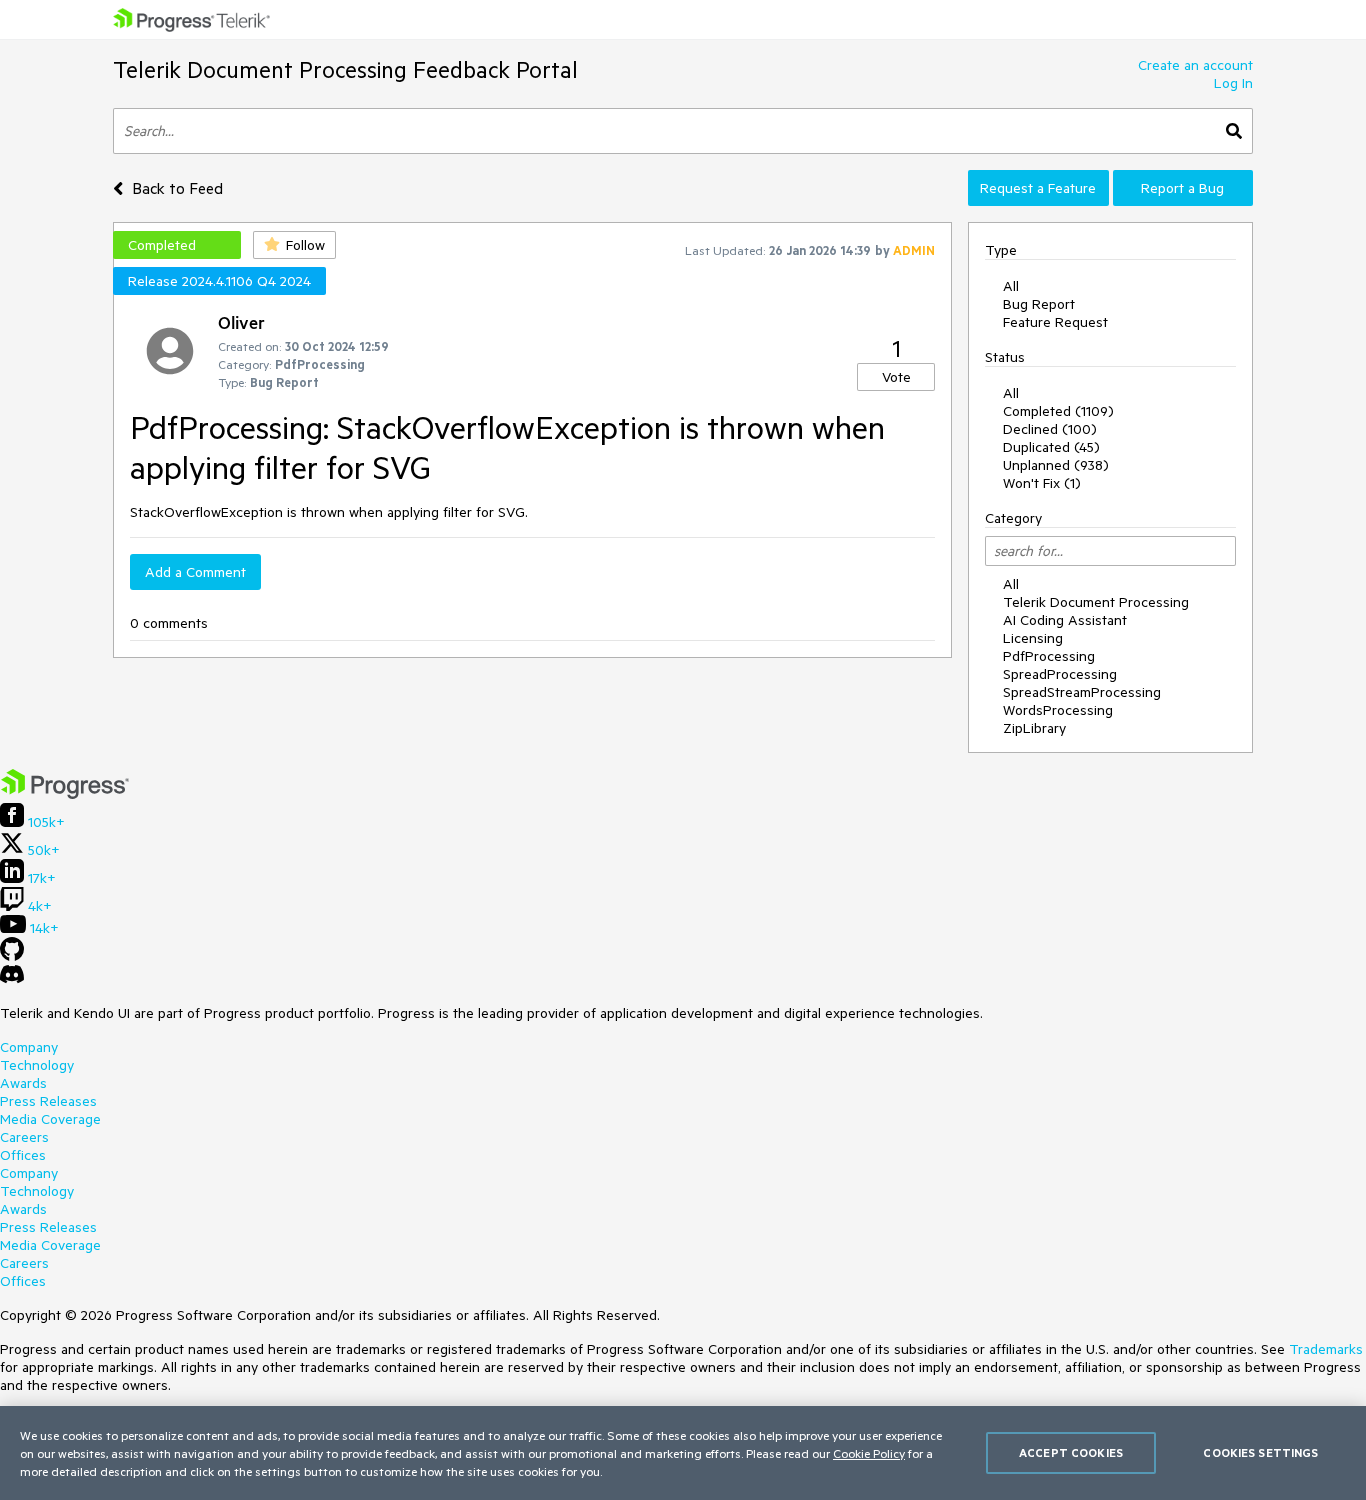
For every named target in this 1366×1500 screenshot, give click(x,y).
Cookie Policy (869, 1453)
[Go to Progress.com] (65, 794)
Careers (24, 1137)
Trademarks (1326, 1349)
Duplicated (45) (1051, 447)
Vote (896, 377)
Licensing (1033, 638)
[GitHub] (12, 956)
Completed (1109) (1058, 411)
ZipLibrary (1034, 728)
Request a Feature (1038, 188)
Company (29, 1047)
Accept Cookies (1071, 1452)
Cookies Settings (1260, 1452)
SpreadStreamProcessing (1082, 692)
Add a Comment (195, 572)
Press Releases (48, 1101)
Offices (23, 1155)
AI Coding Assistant (1065, 620)
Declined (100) (1050, 429)
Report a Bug (1182, 188)
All (1011, 286)
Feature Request (1055, 322)
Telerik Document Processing (1096, 602)
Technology (37, 1065)
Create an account (1195, 65)
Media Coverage (50, 1119)
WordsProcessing (1058, 710)
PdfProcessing (1049, 656)
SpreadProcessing (1060, 674)
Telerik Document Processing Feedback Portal (345, 69)
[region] (683, 1453)
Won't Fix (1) (1042, 483)
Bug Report (1039, 304)
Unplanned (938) (1056, 465)
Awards (23, 1083)
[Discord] (12, 979)
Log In (1233, 83)
